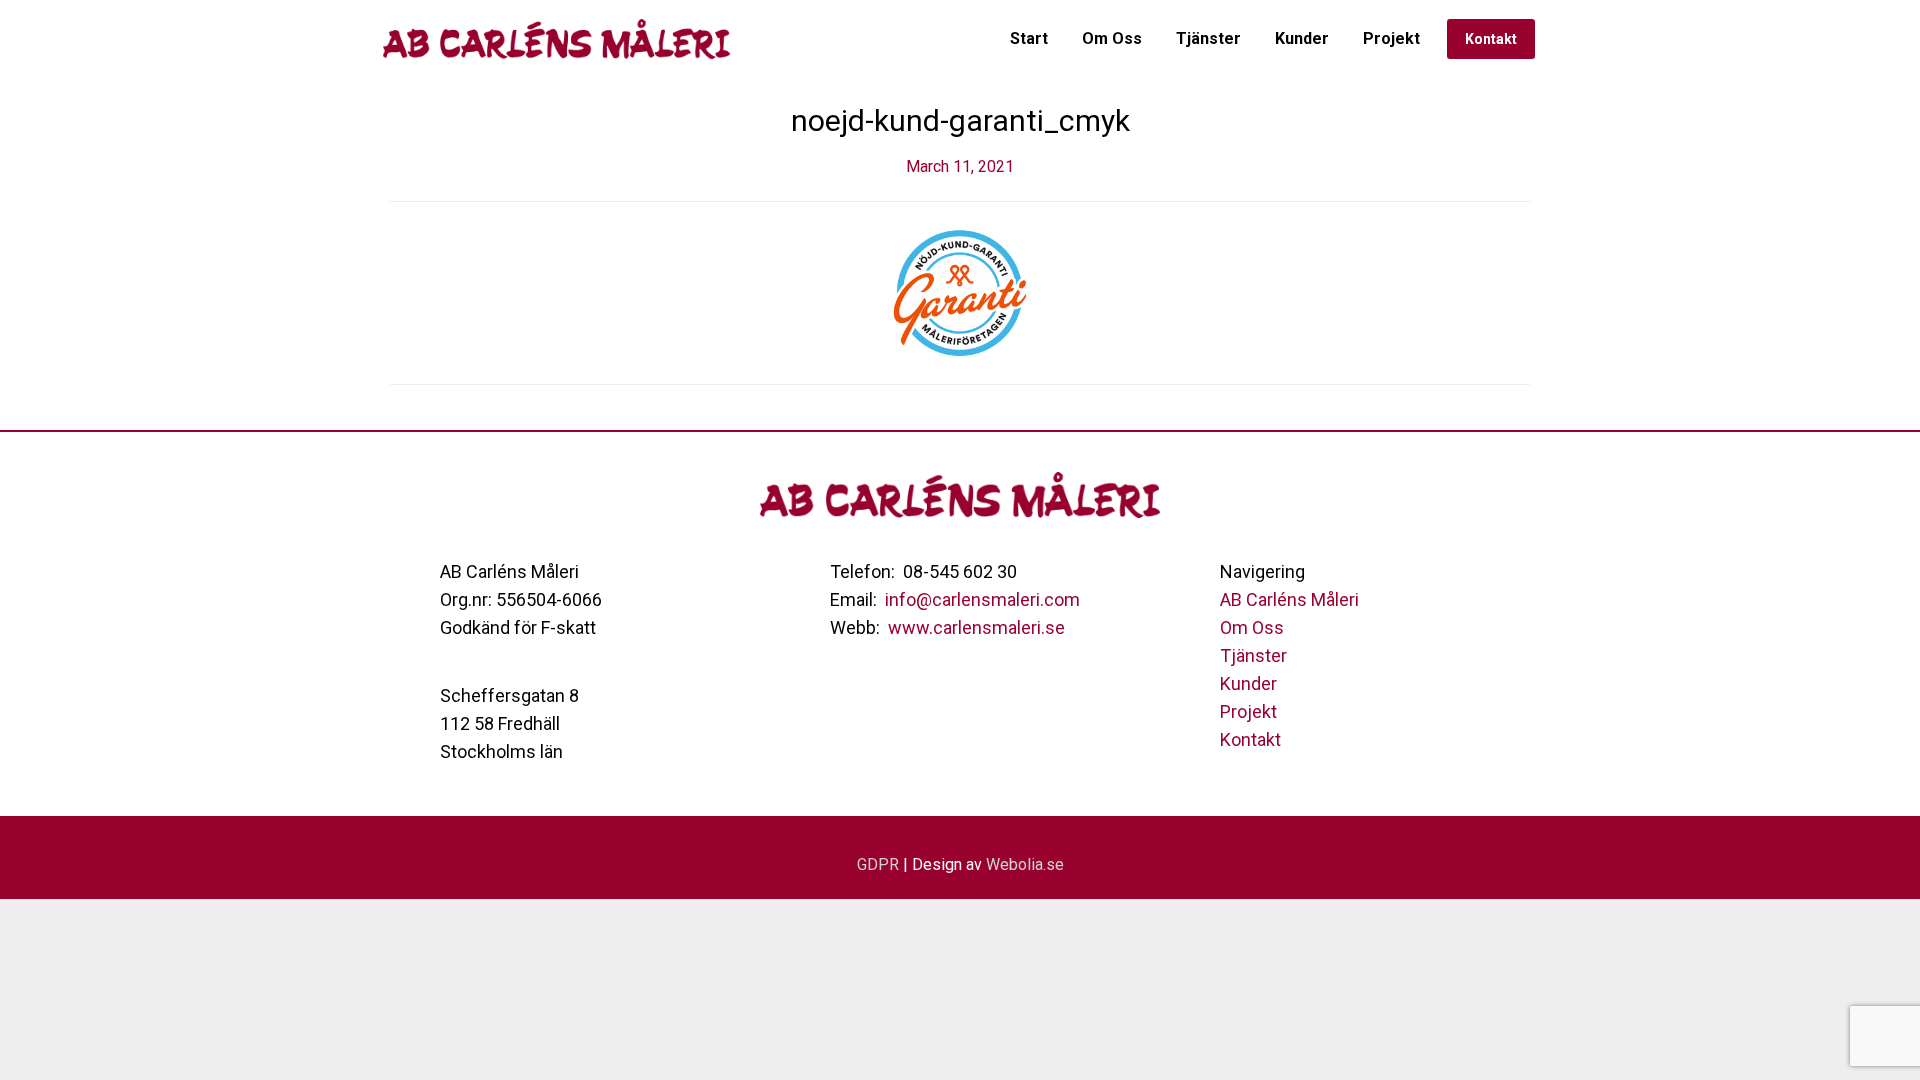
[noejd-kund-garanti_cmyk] (960, 291)
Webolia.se (1025, 864)
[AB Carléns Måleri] (561, 39)
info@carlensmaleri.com (982, 599)
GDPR (878, 864)
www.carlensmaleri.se (976, 627)
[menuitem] (1029, 39)
